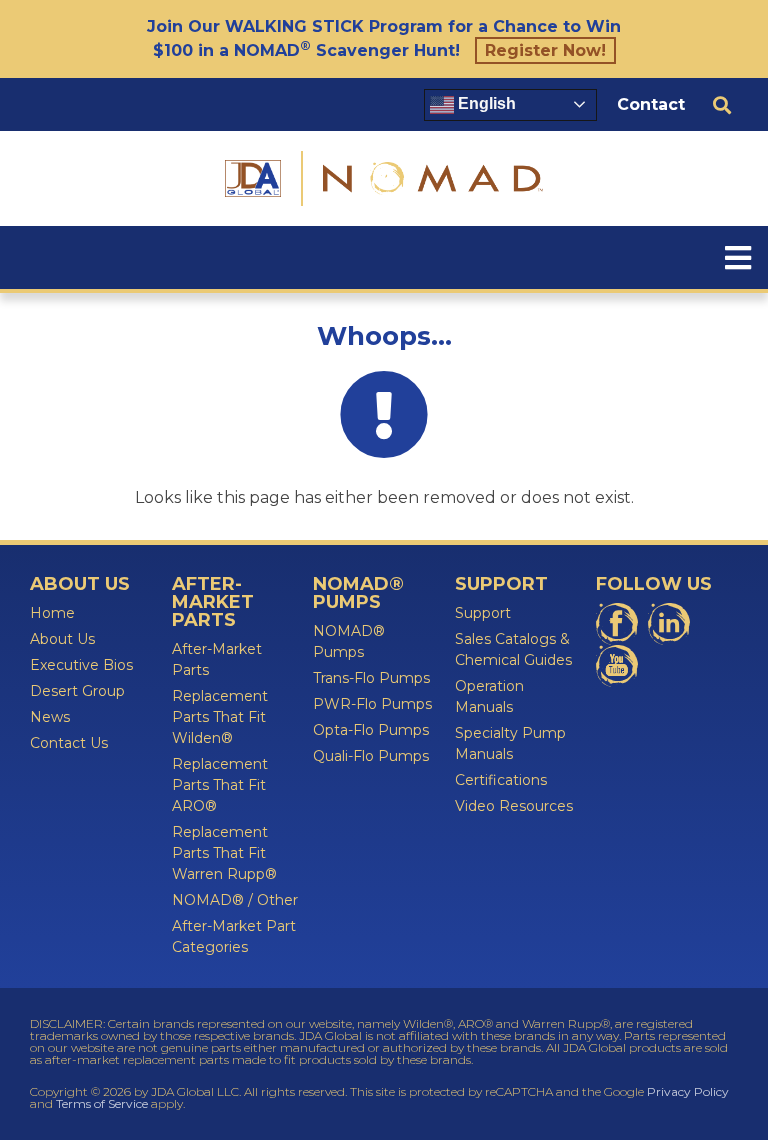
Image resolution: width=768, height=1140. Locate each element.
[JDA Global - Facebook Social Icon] (617, 624)
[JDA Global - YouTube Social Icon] (617, 666)
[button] (721, 104)
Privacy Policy (688, 1091)
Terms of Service (102, 1103)
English (485, 103)
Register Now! (545, 50)
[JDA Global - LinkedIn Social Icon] (669, 624)
